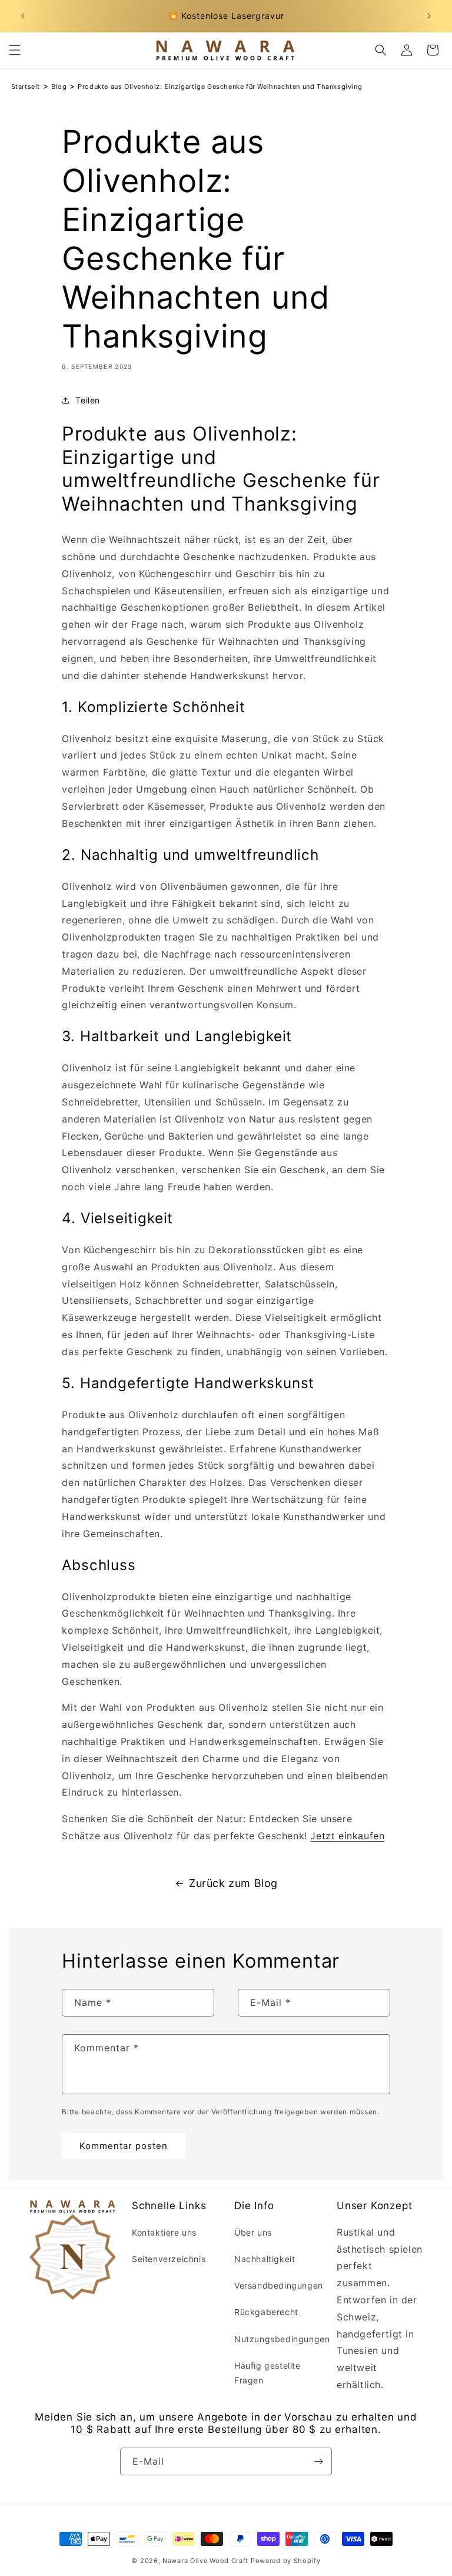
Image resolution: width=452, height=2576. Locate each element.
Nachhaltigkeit (265, 2259)
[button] (15, 50)
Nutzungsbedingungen (282, 2339)
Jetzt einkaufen (347, 1836)
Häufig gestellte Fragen (267, 2373)
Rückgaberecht (266, 2312)
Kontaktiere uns (164, 2232)
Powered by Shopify (286, 2561)
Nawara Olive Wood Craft (205, 2561)
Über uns (253, 2232)
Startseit (26, 87)
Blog (59, 87)
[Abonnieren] (318, 2461)
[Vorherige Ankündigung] (23, 16)
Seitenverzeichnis (169, 2259)
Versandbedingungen (279, 2285)
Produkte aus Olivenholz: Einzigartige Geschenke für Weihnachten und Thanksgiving (220, 87)
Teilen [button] (88, 400)
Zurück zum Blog (233, 1883)
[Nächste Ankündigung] (429, 16)
